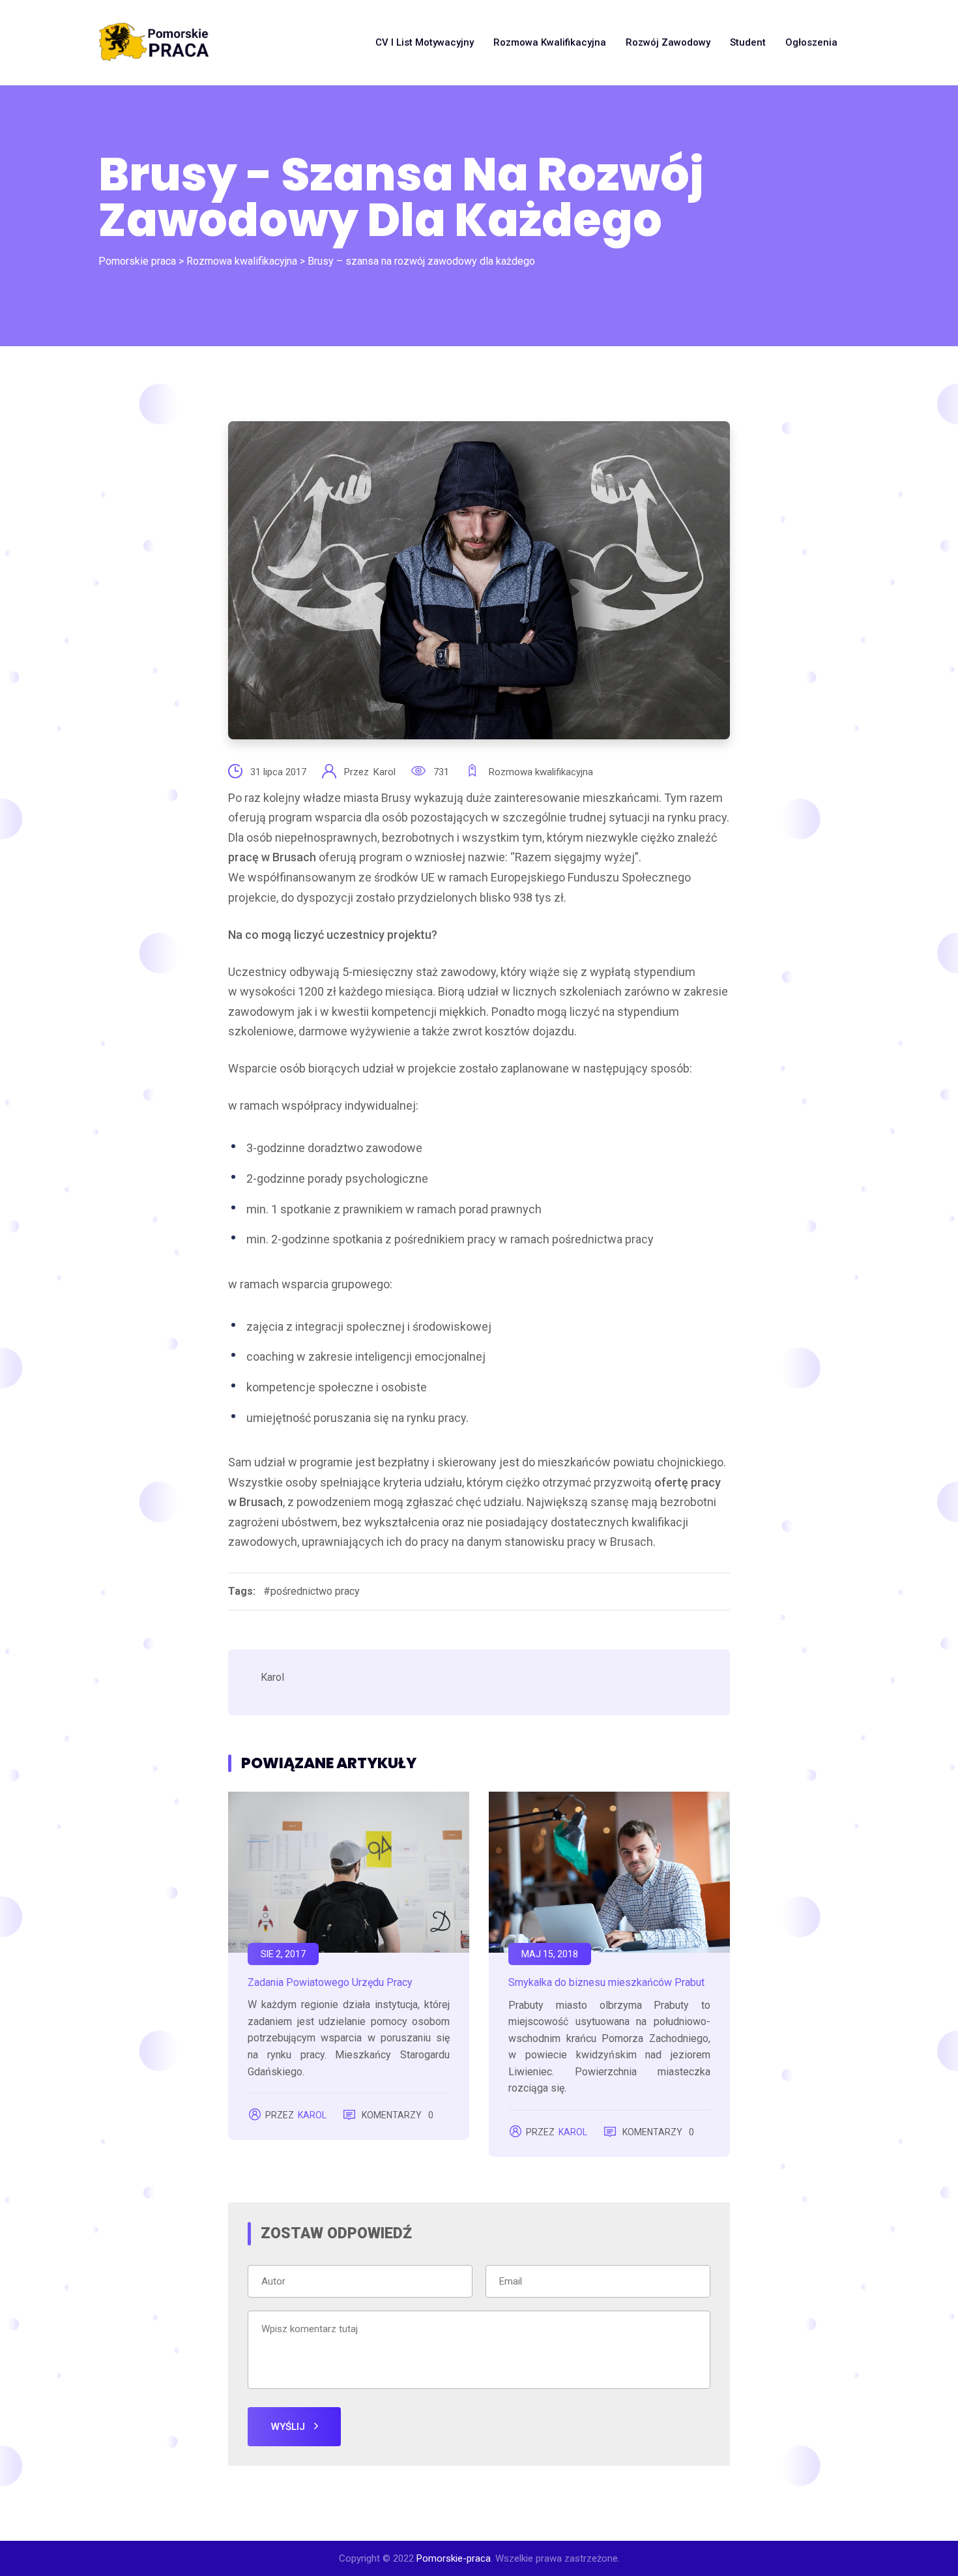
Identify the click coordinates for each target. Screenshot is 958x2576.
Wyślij (289, 2427)
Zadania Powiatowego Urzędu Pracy (330, 1982)
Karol (386, 772)
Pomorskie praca (137, 261)
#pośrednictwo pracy (312, 1591)
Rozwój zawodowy (668, 42)
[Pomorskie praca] (154, 42)
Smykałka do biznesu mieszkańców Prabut (606, 1982)
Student (748, 42)
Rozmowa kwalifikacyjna (550, 42)
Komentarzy (398, 2115)
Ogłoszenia (811, 42)
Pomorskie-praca (454, 2558)
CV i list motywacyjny (425, 42)
